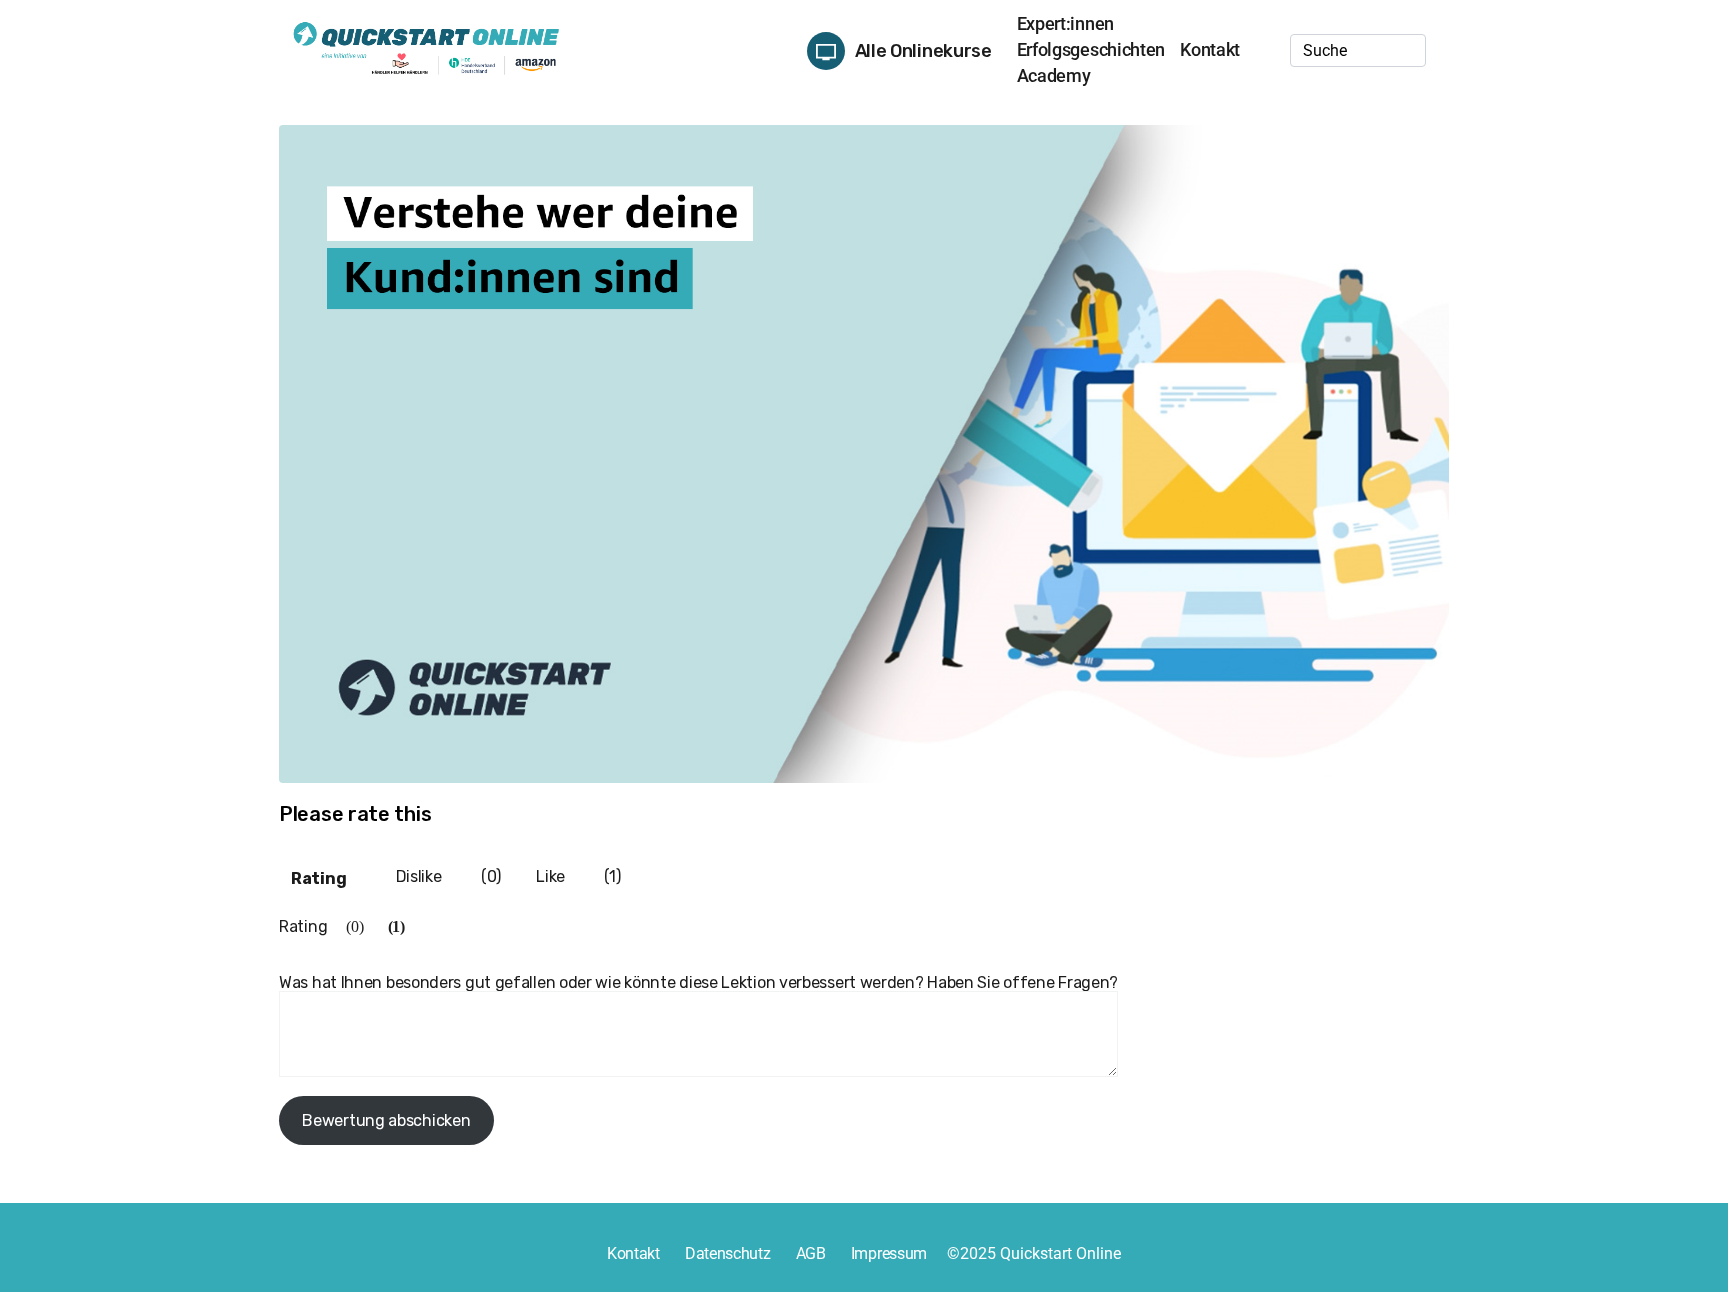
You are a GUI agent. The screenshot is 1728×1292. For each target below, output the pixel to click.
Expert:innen (1065, 23)
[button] (902, 40)
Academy (1054, 75)
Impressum (889, 1253)
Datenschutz (728, 1253)
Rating (318, 878)
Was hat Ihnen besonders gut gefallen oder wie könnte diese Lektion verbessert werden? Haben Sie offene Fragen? (698, 983)
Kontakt (1210, 49)
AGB (811, 1253)
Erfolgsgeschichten (1091, 49)
